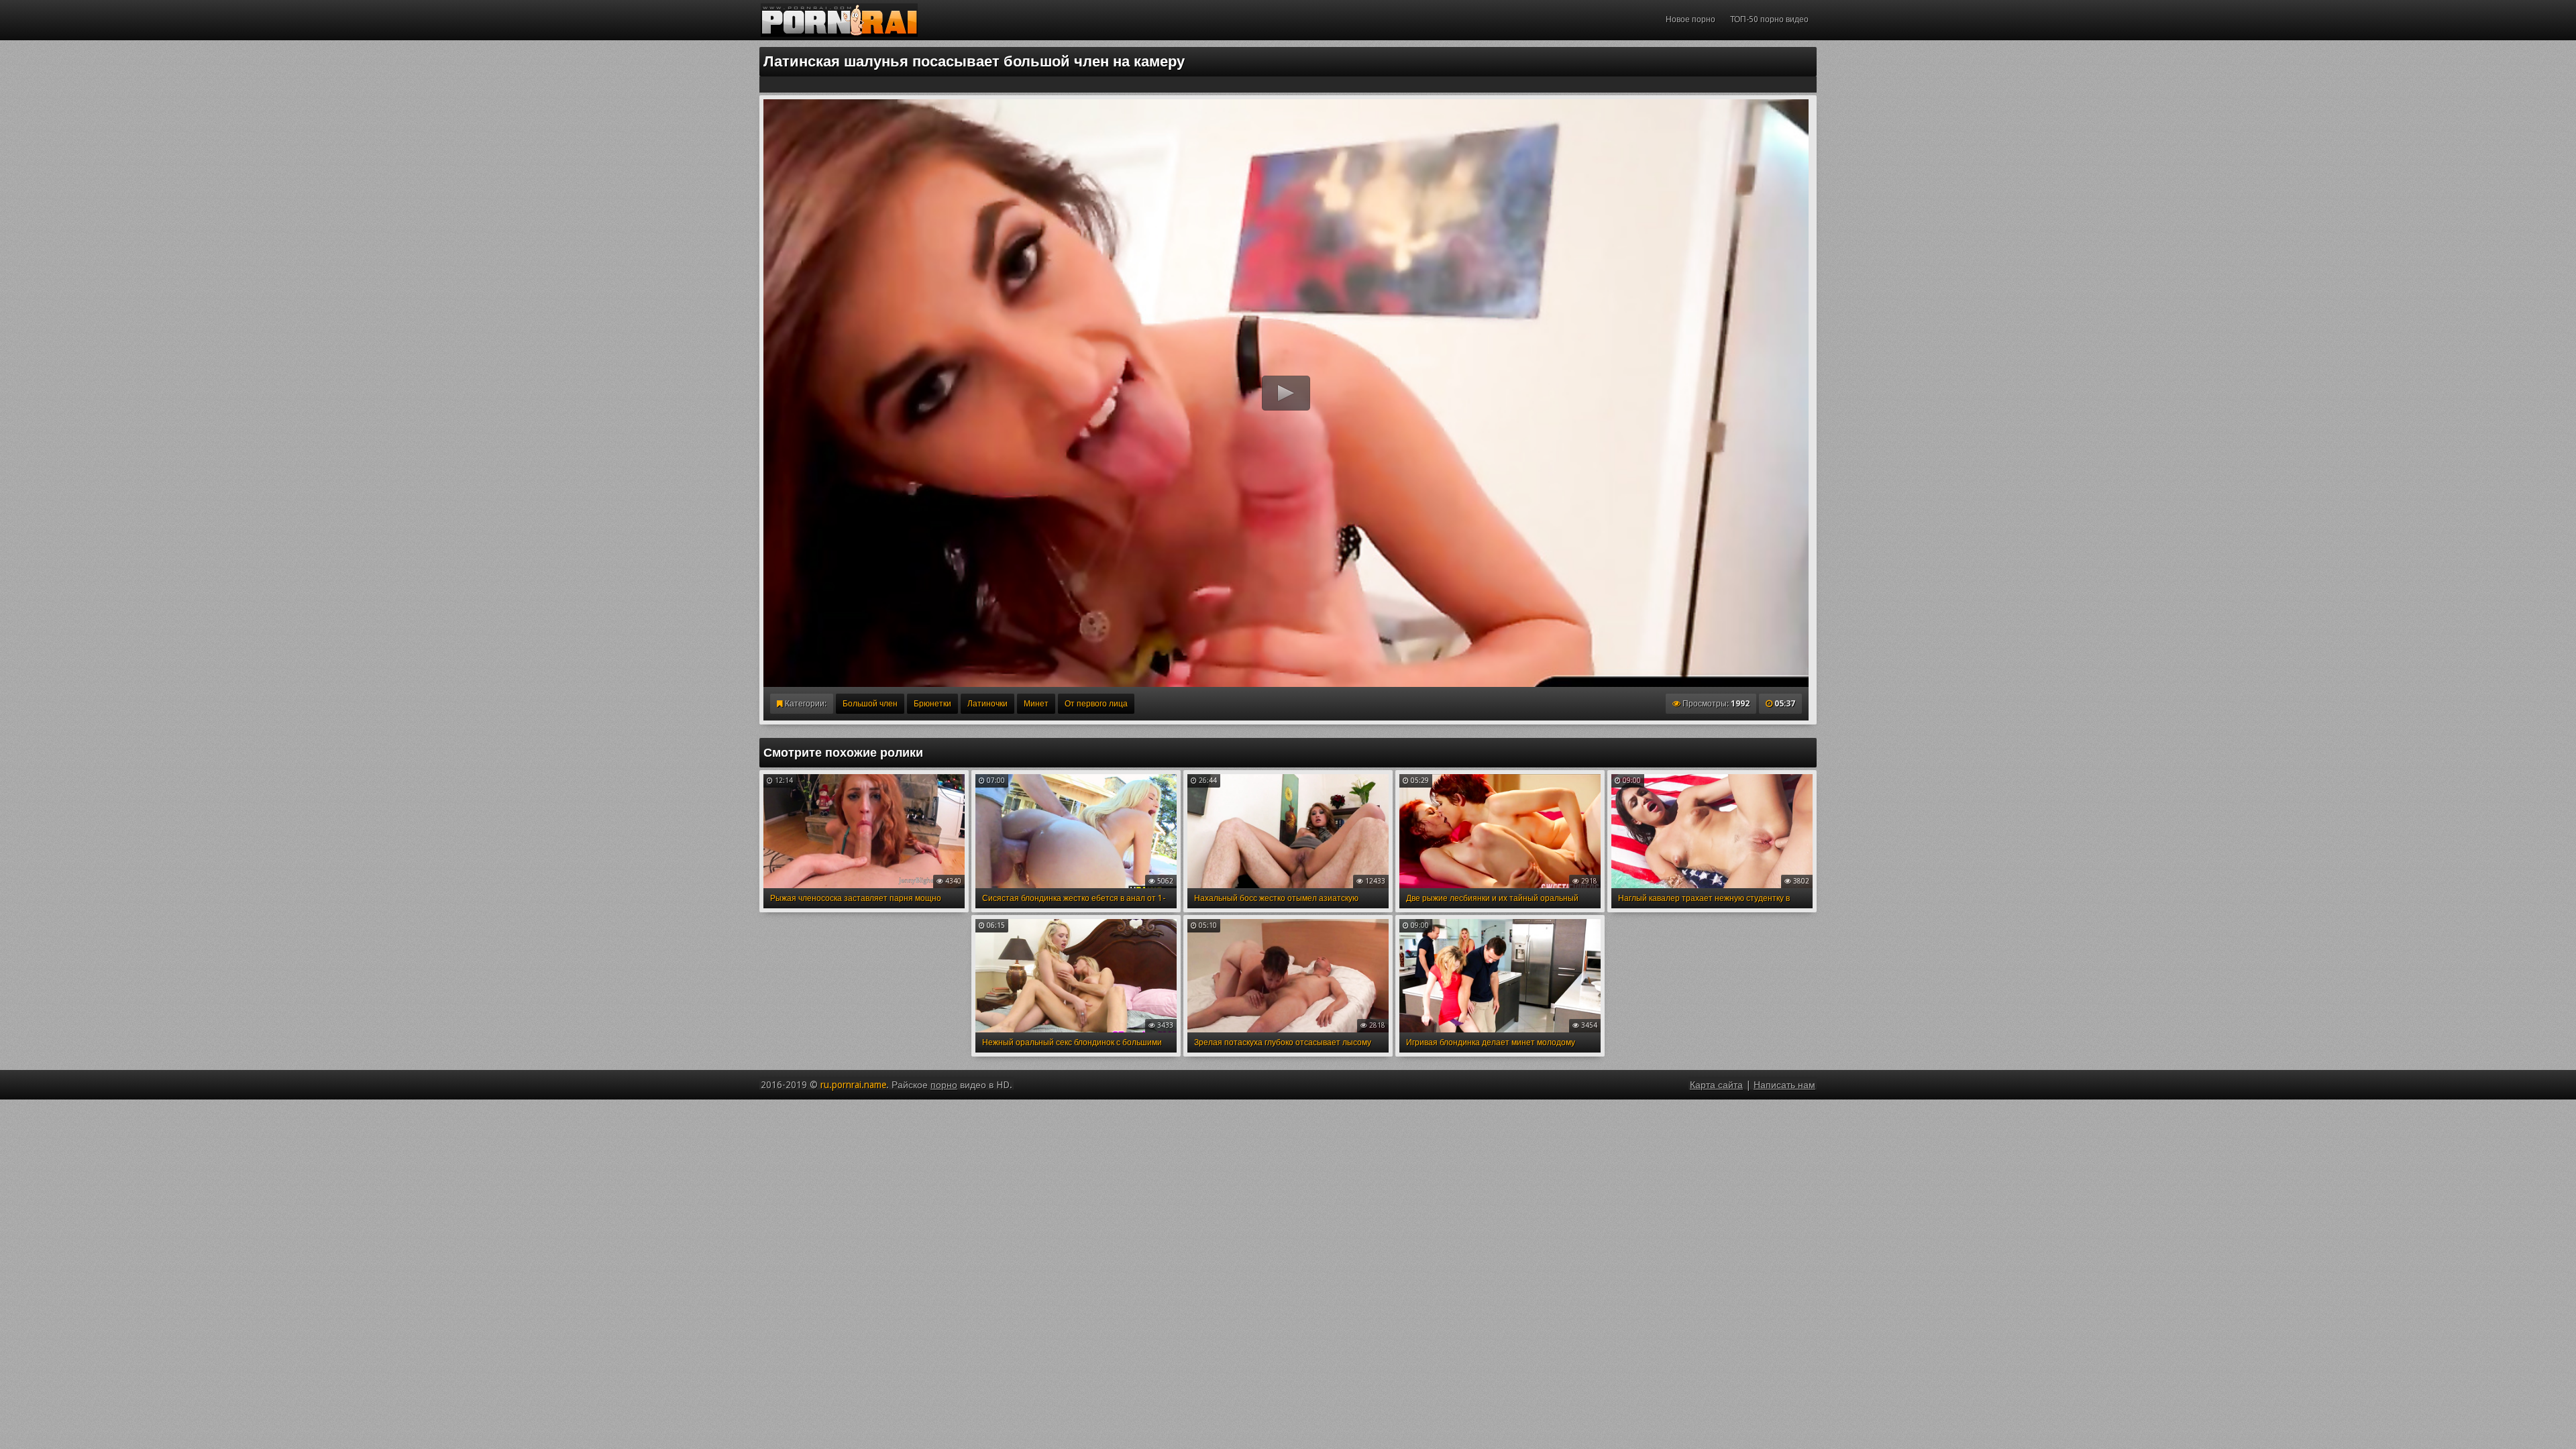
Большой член (870, 704)
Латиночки (987, 704)
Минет (1036, 704)
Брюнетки (932, 704)
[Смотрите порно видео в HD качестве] (839, 20)
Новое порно (1690, 19)
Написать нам (1784, 1085)
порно (944, 1085)
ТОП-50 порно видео (1769, 19)
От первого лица (1096, 704)
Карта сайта (1716, 1085)
